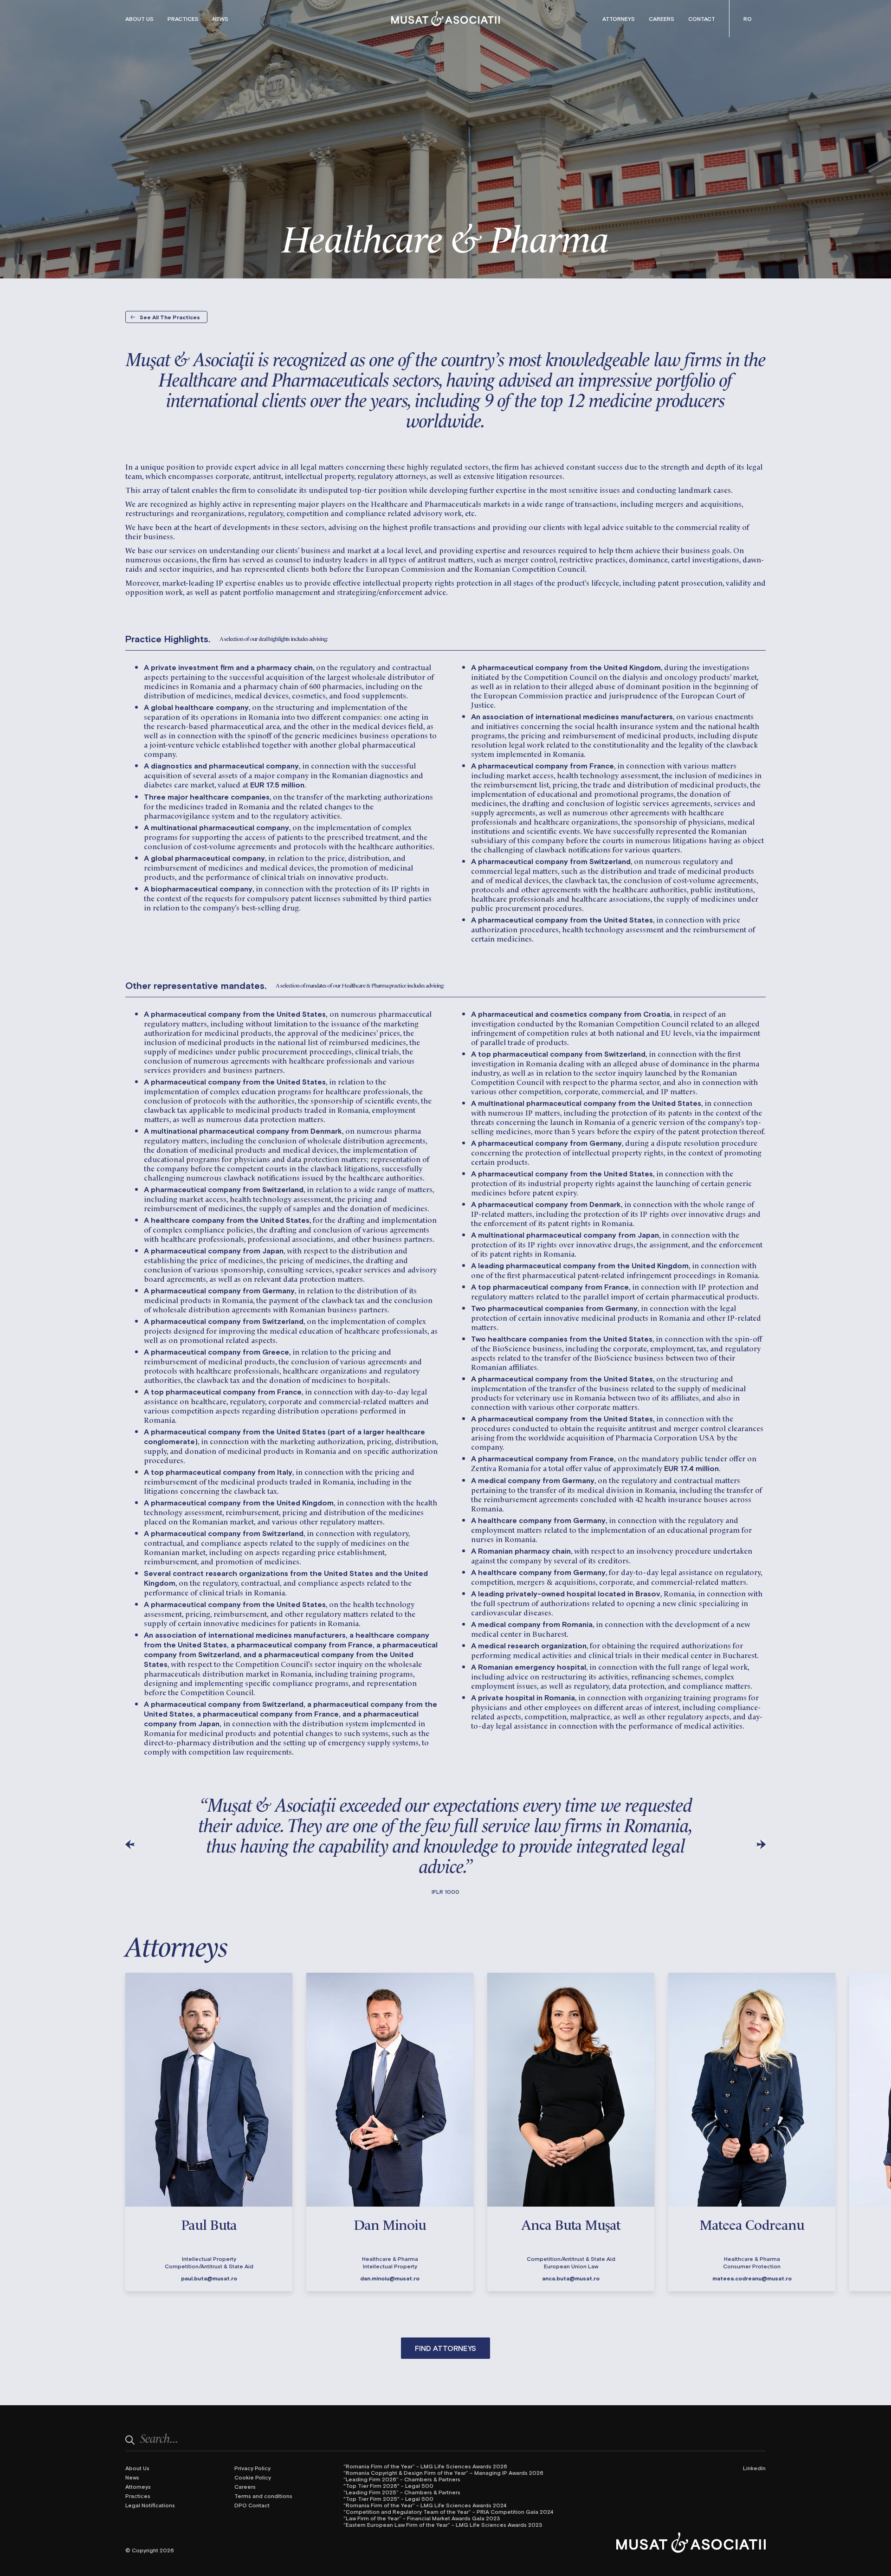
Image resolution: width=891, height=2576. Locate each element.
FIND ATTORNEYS (445, 2348)
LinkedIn (754, 2468)
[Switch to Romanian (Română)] (748, 19)
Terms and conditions (263, 2496)
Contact (702, 19)
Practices (183, 19)
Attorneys (619, 19)
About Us (139, 19)
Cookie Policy (253, 2477)
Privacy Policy (252, 2468)
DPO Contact (252, 2505)
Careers (662, 19)
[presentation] (130, 1844)
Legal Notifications (150, 2505)
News (220, 19)
